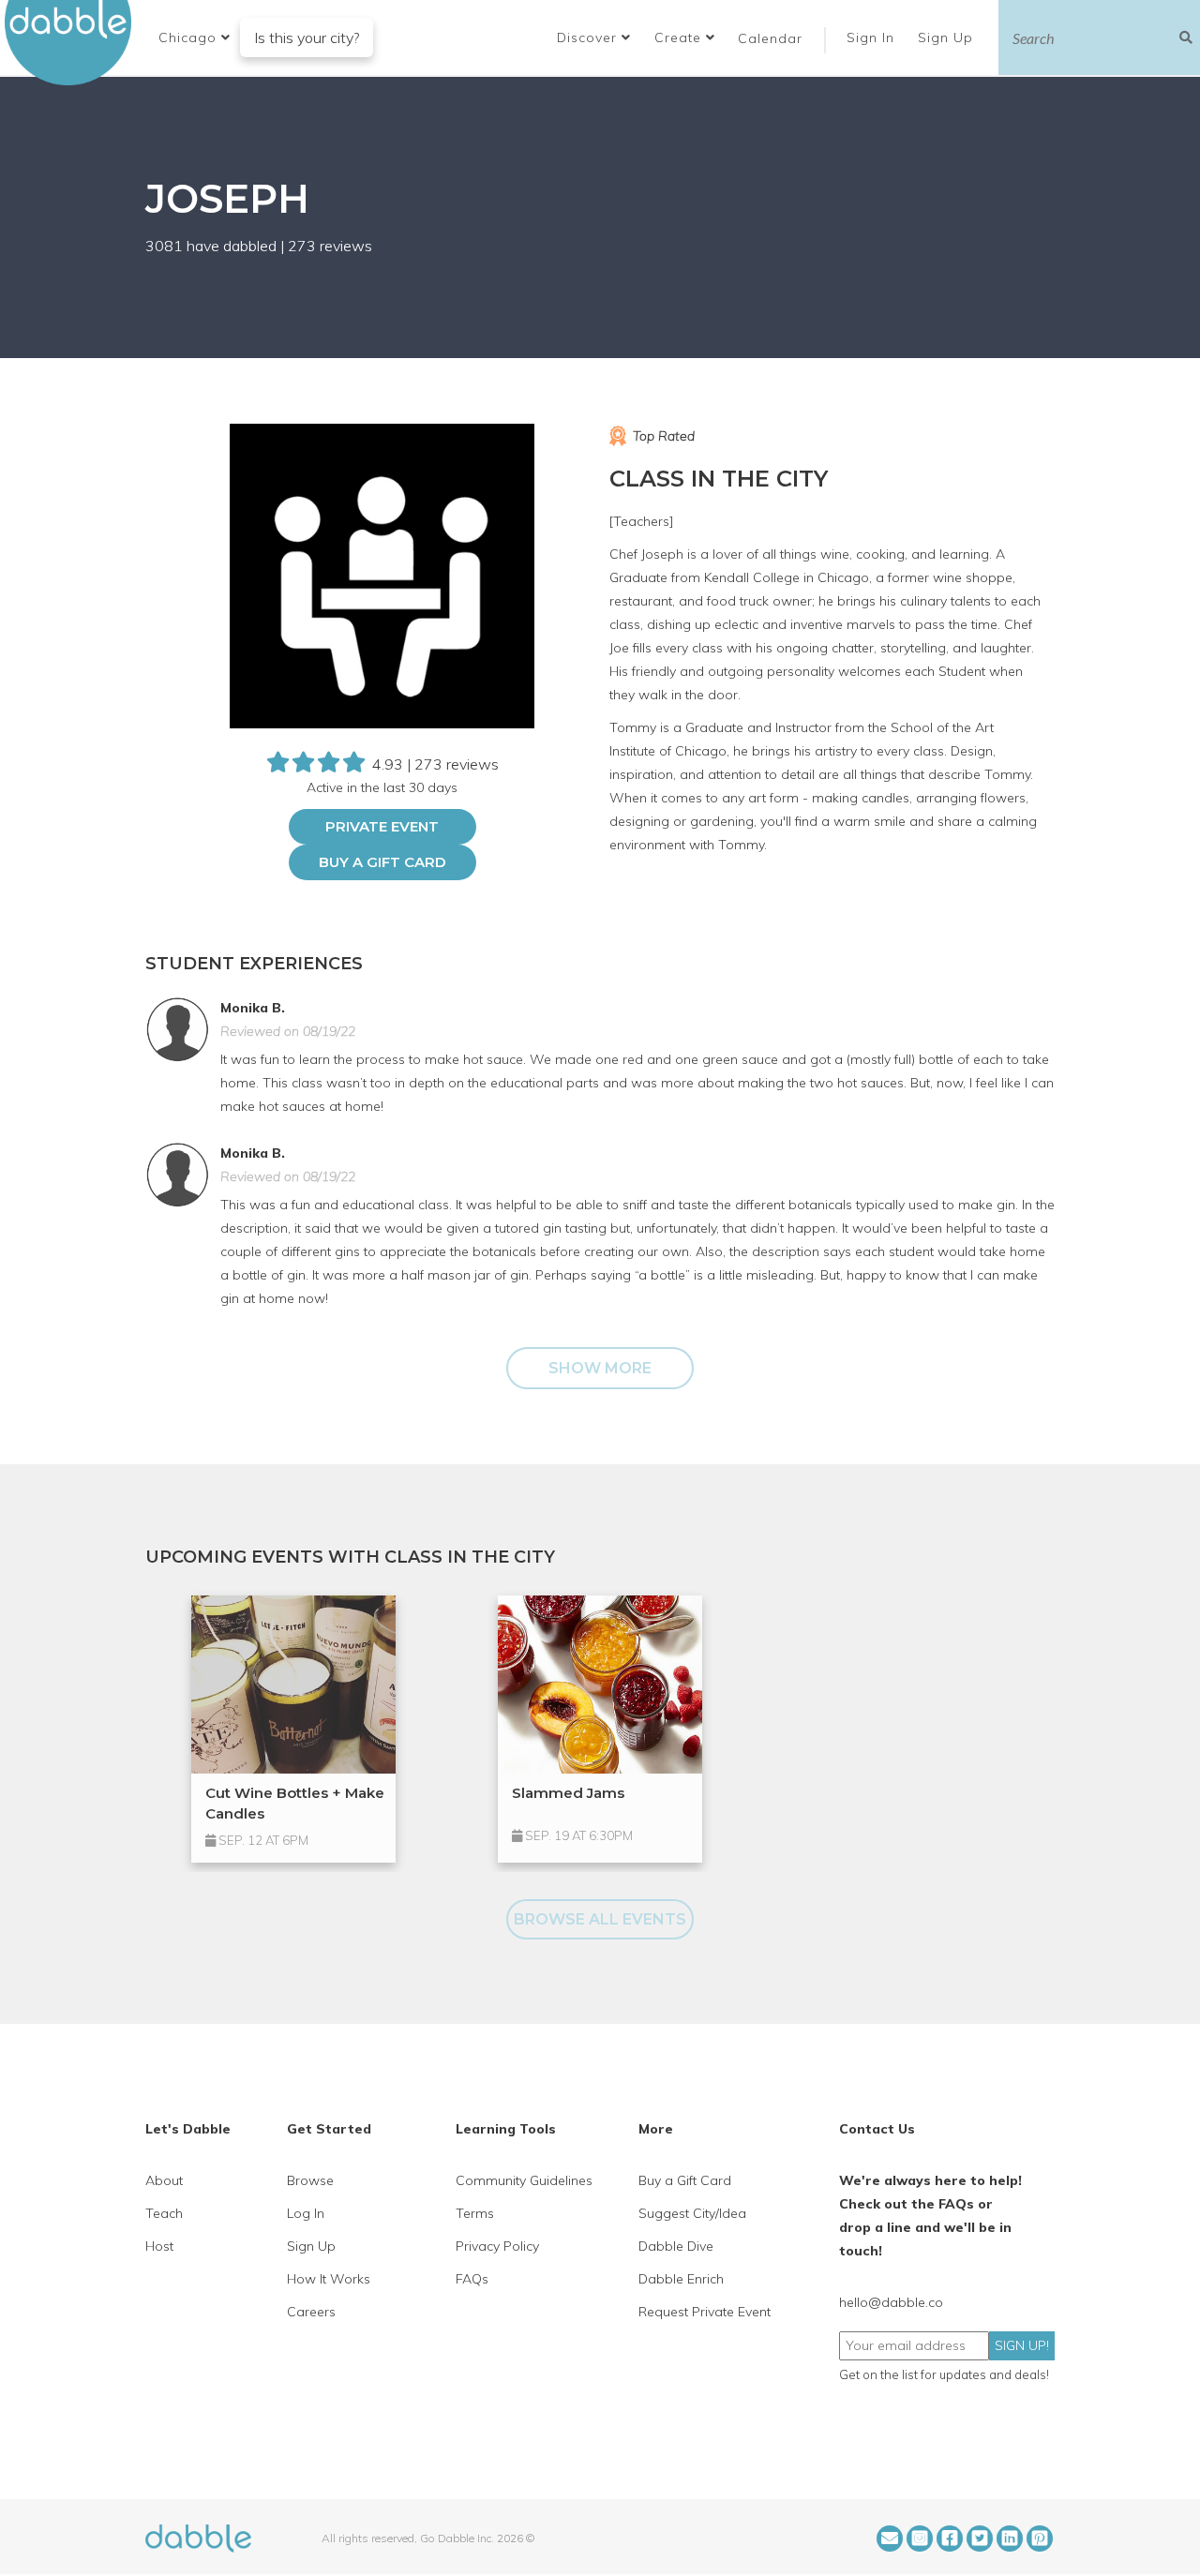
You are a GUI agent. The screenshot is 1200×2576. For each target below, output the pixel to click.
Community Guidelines (524, 2180)
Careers (311, 2312)
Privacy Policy (497, 2246)
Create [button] (680, 37)
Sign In (873, 37)
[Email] (890, 2539)
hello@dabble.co (891, 2302)
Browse (310, 2180)
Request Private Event (705, 2312)
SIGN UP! (1022, 2345)
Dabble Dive (676, 2246)
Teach (164, 2213)
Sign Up (948, 37)
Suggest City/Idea (692, 2213)
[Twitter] (980, 2539)
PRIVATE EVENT (382, 826)
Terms (475, 2213)
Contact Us (877, 2129)
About (164, 2180)
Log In (306, 2213)
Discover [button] (589, 37)
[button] (195, 37)
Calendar (770, 38)
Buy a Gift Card (382, 862)
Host (159, 2246)
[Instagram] (920, 2539)
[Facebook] (950, 2539)
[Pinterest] (1040, 2539)
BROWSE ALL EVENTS (600, 1919)
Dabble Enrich (681, 2279)
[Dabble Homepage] (75, 43)
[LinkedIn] (1010, 2539)
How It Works (329, 2279)
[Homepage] (198, 2537)
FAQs (472, 2279)
